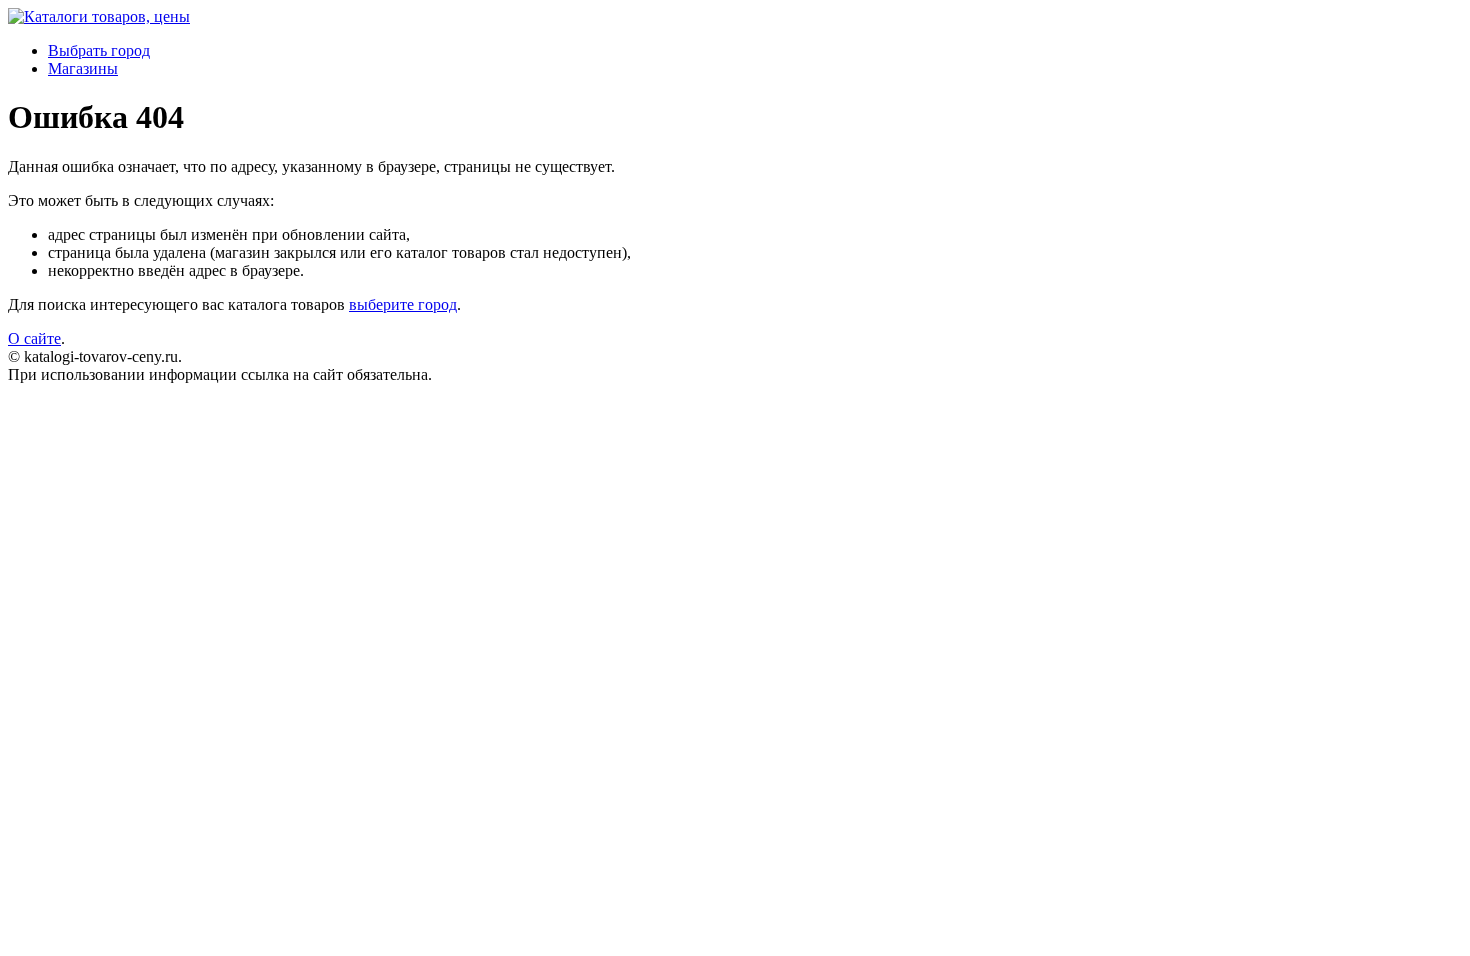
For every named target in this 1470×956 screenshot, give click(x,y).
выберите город (403, 304)
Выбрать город (99, 50)
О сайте (34, 338)
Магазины (83, 68)
